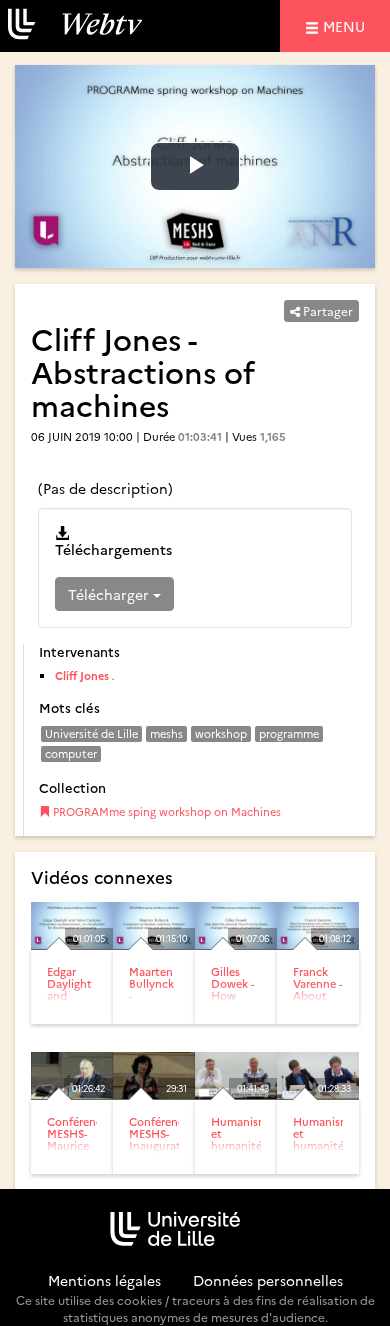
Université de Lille (91, 733)
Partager (326, 310)
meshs (166, 733)
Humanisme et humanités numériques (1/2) (242, 1145)
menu (347, 25)
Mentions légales (104, 1280)
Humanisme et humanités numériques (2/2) (324, 1145)
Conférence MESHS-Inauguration (163, 1133)
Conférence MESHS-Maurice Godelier (77, 1139)
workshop (221, 733)
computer (71, 753)
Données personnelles (268, 1280)
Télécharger (110, 594)
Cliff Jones (82, 675)
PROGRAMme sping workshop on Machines (165, 811)
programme (289, 733)
